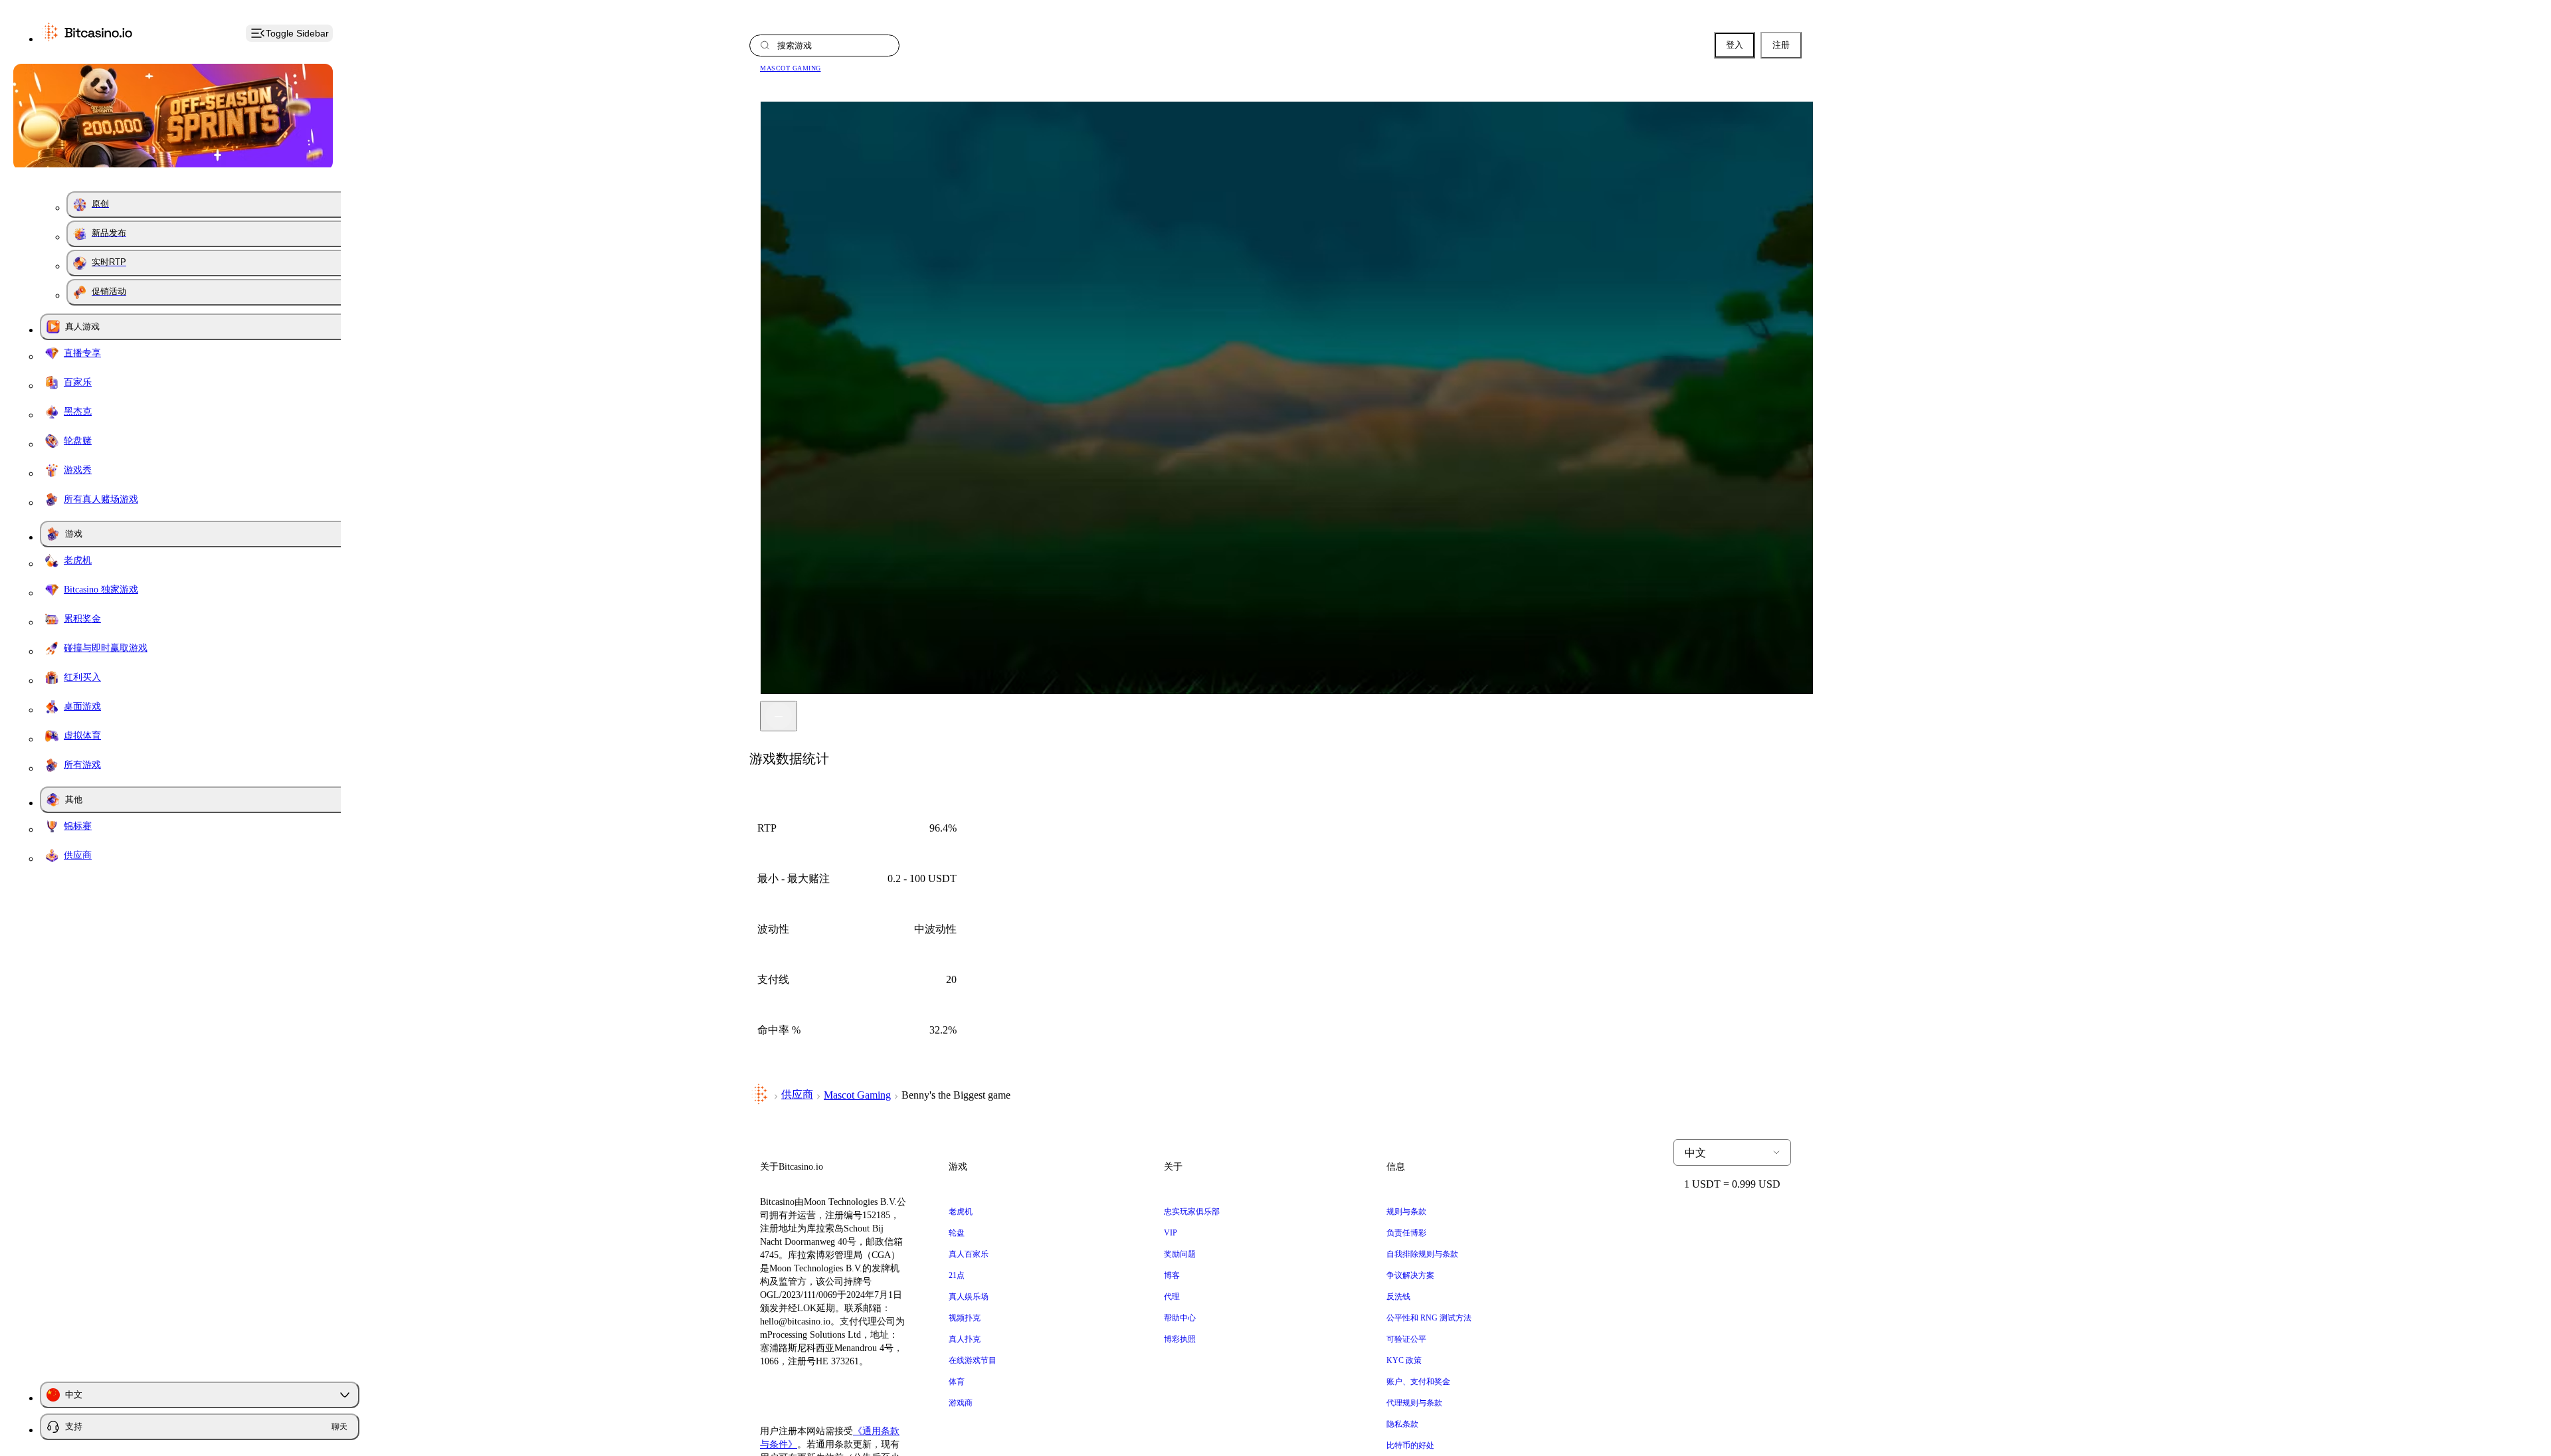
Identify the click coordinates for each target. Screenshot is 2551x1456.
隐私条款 (1402, 1424)
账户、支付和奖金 (1418, 1382)
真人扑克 (965, 1339)
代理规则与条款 (1414, 1403)
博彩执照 (1180, 1339)
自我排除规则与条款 (1422, 1254)
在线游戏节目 (973, 1360)
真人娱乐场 (969, 1297)
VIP (1171, 1233)
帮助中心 (1180, 1318)
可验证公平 (1406, 1339)
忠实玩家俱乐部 (1192, 1212)
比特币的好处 (1410, 1445)
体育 (957, 1382)
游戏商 (961, 1403)
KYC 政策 (1404, 1360)
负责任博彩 (1406, 1233)
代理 (1172, 1297)
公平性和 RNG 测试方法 (1429, 1318)
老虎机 (961, 1212)
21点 (957, 1275)
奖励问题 (1180, 1254)
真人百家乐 (969, 1254)
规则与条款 (1406, 1212)
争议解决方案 (1410, 1275)
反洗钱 (1398, 1297)
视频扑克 (965, 1318)
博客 (1172, 1275)
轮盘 (957, 1233)
